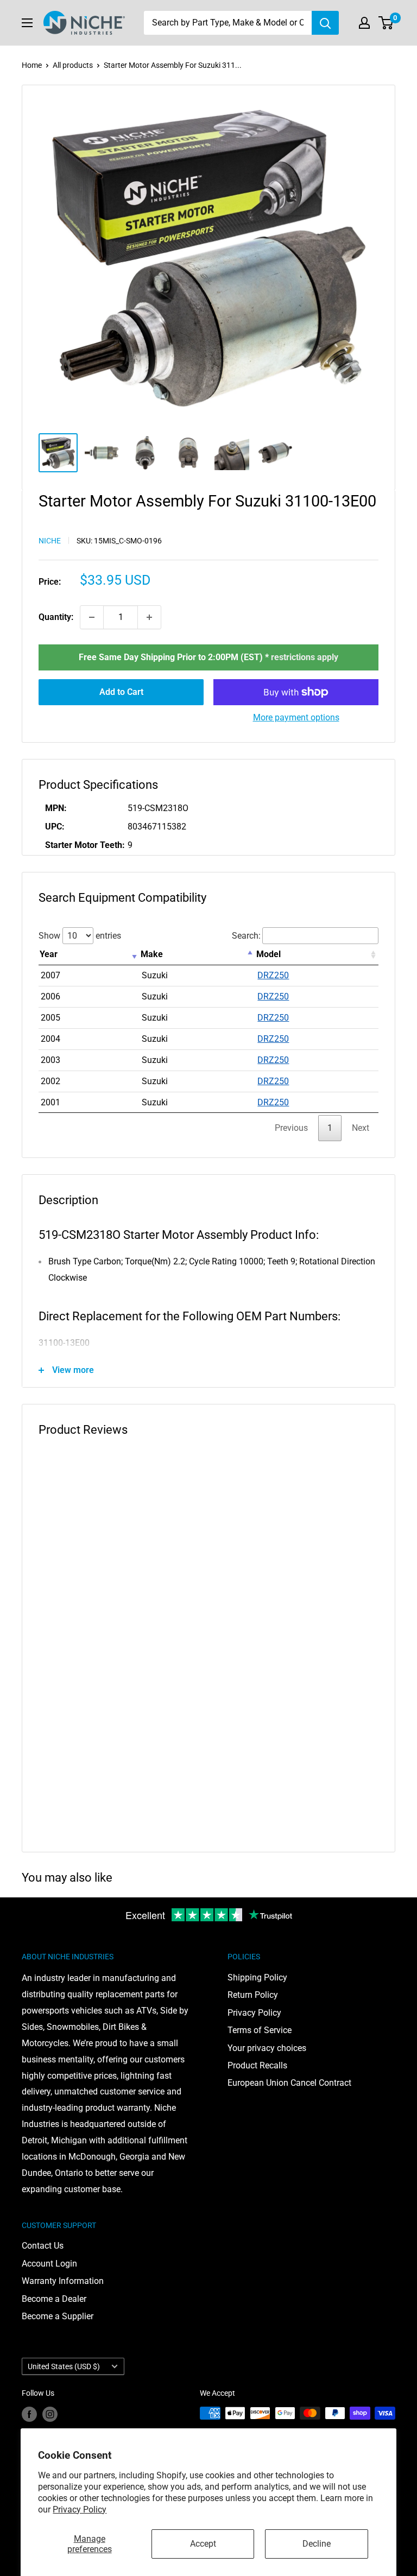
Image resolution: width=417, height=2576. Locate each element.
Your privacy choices (267, 2048)
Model (268, 954)
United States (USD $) (64, 2366)
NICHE (50, 541)
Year (49, 954)
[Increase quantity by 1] (149, 617)
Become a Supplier (58, 2316)
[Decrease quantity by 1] (92, 617)
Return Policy (253, 1995)
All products (73, 65)
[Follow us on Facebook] (29, 2414)
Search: (246, 936)
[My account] (364, 23)
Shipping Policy (257, 1977)
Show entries (80, 936)
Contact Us (43, 2246)
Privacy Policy (80, 2509)
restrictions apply (305, 657)
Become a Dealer (54, 2299)
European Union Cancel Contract (289, 2083)
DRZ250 (273, 975)
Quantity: (56, 617)
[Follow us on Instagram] (50, 2414)
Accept (203, 2544)
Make (152, 954)
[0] (386, 23)
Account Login (49, 2264)
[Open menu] (27, 23)
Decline (317, 2544)
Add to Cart (121, 692)
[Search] (325, 23)
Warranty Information (63, 2281)
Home (32, 65)
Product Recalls (257, 2065)
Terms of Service (260, 2030)
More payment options (296, 717)
